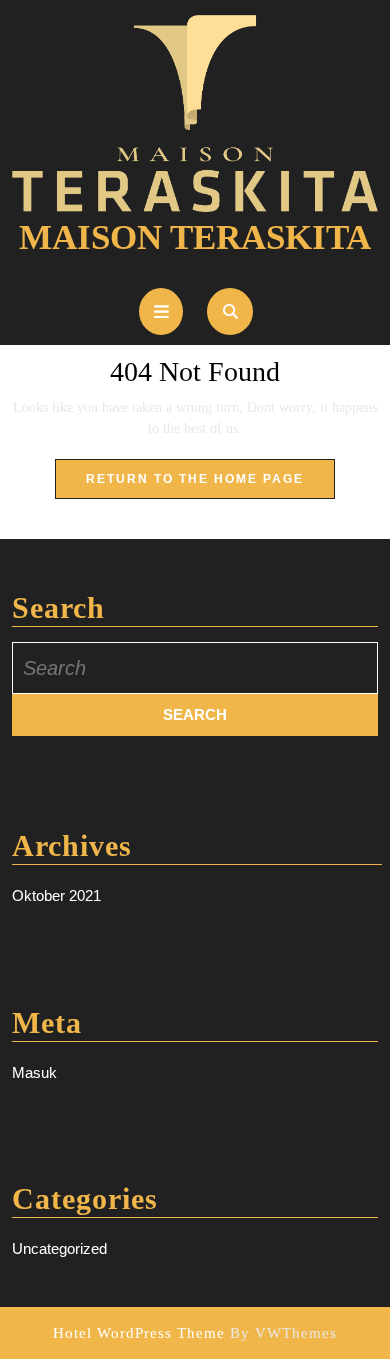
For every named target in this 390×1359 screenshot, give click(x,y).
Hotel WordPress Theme (139, 1333)
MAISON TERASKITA (195, 237)
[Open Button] (161, 311)
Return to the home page (210, 485)
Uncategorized (59, 1248)
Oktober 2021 (56, 895)
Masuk (34, 1072)
